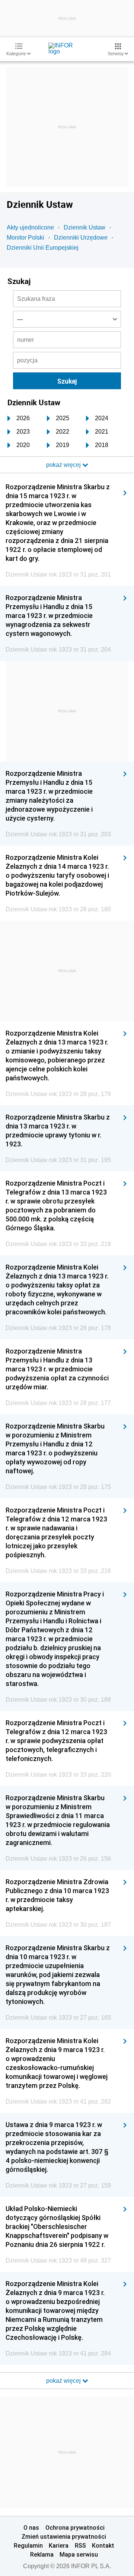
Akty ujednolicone (30, 227)
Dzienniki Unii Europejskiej (43, 248)
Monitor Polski (25, 238)
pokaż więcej (64, 2381)
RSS (80, 2545)
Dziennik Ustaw (84, 227)
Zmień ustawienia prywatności (64, 2536)
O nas (31, 2527)
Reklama (42, 2554)
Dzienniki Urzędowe (81, 238)
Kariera (59, 2545)
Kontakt (103, 2545)
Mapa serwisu (79, 2554)
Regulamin (28, 2545)
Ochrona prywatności (75, 2527)
